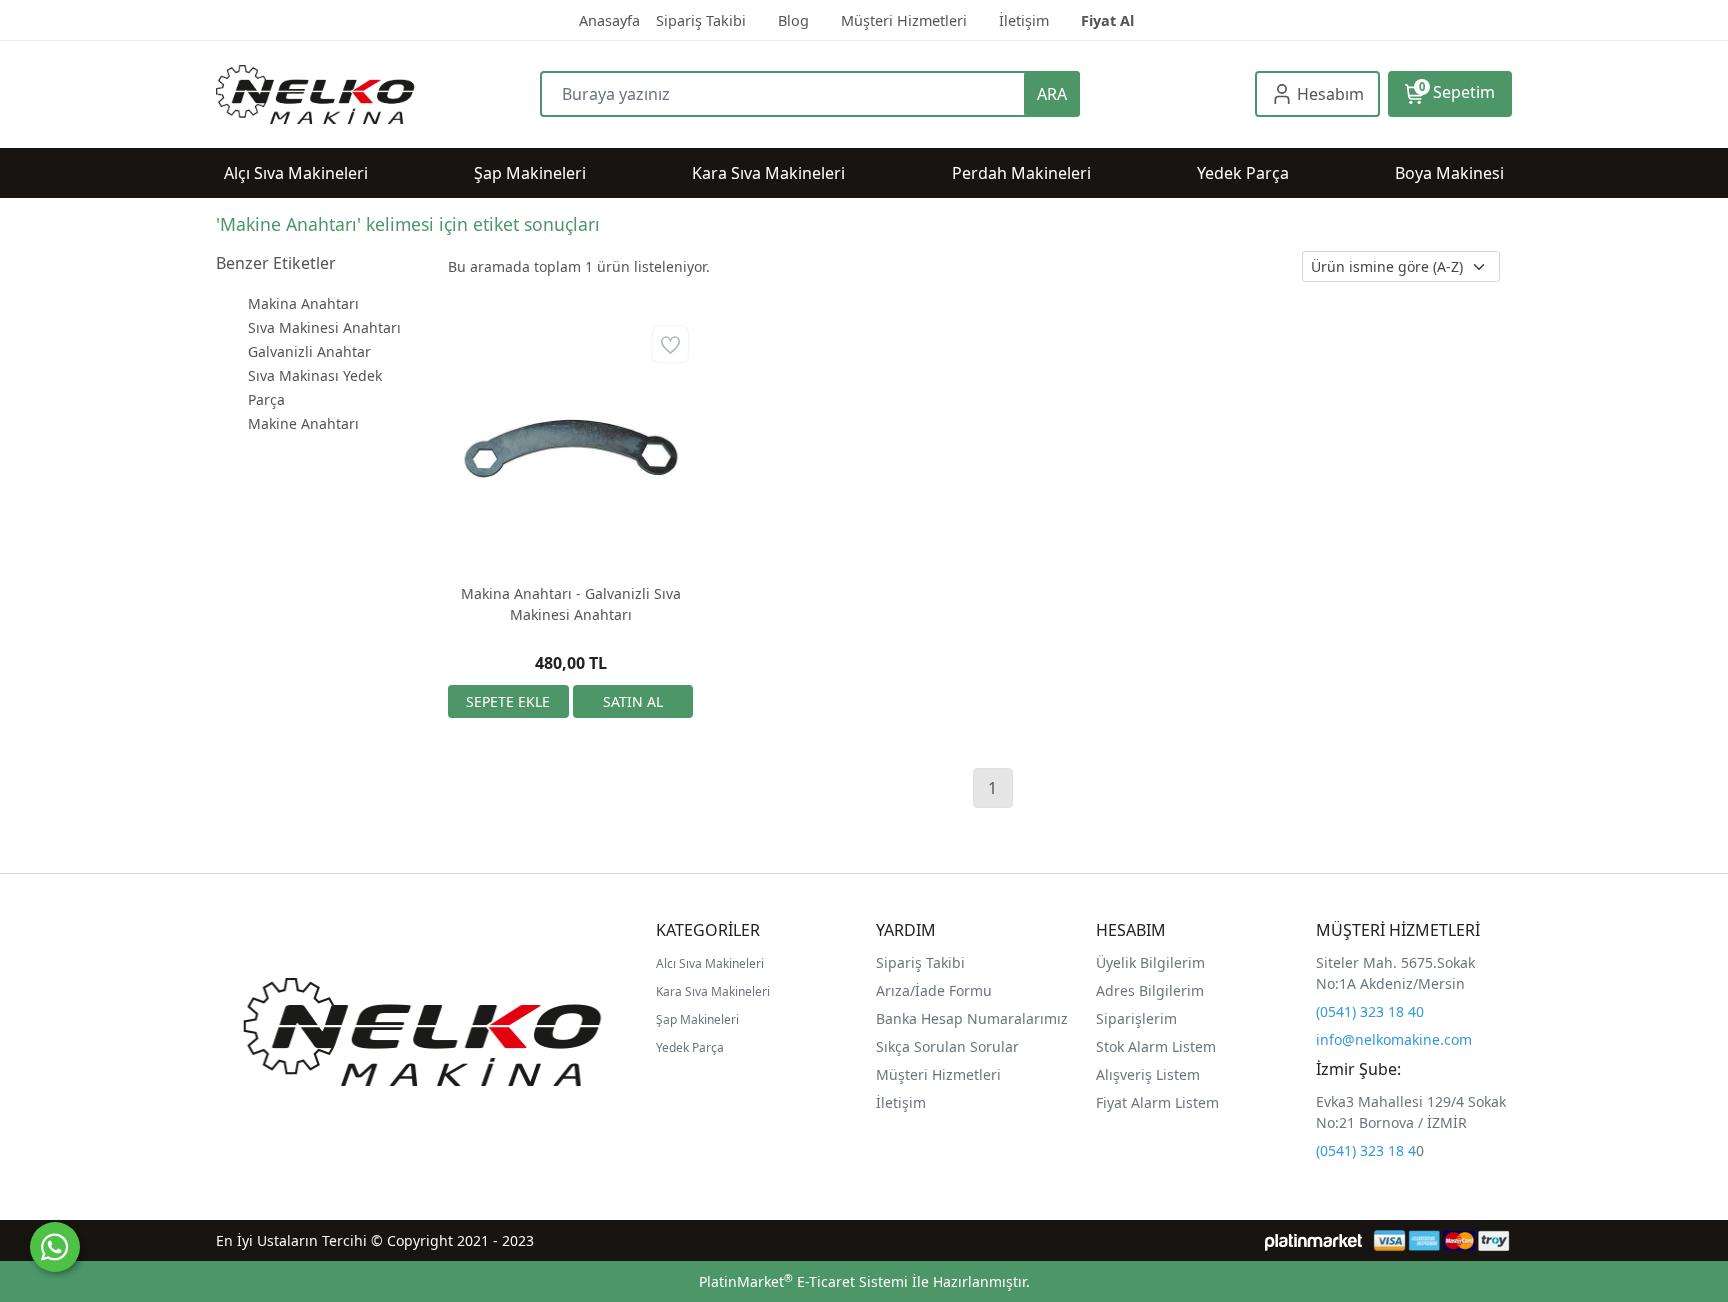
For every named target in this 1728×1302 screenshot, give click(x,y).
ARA (1052, 94)
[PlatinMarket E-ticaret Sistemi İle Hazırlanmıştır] (1313, 1240)
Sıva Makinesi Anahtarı (324, 327)
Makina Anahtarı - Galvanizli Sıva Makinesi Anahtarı (571, 604)
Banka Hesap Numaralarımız (972, 1018)
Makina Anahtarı (303, 303)
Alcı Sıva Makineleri (710, 963)
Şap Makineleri (697, 1019)
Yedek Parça (690, 1047)
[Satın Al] (633, 701)
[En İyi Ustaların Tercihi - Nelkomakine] (378, 94)
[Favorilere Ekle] (670, 344)
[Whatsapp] (55, 1247)
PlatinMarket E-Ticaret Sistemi (803, 1281)
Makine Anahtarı (303, 423)
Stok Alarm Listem (1156, 1046)
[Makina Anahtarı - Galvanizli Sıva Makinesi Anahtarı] (570, 444)
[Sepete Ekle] (508, 701)
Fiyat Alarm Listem (1157, 1102)
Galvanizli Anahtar (309, 351)
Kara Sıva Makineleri (713, 991)
